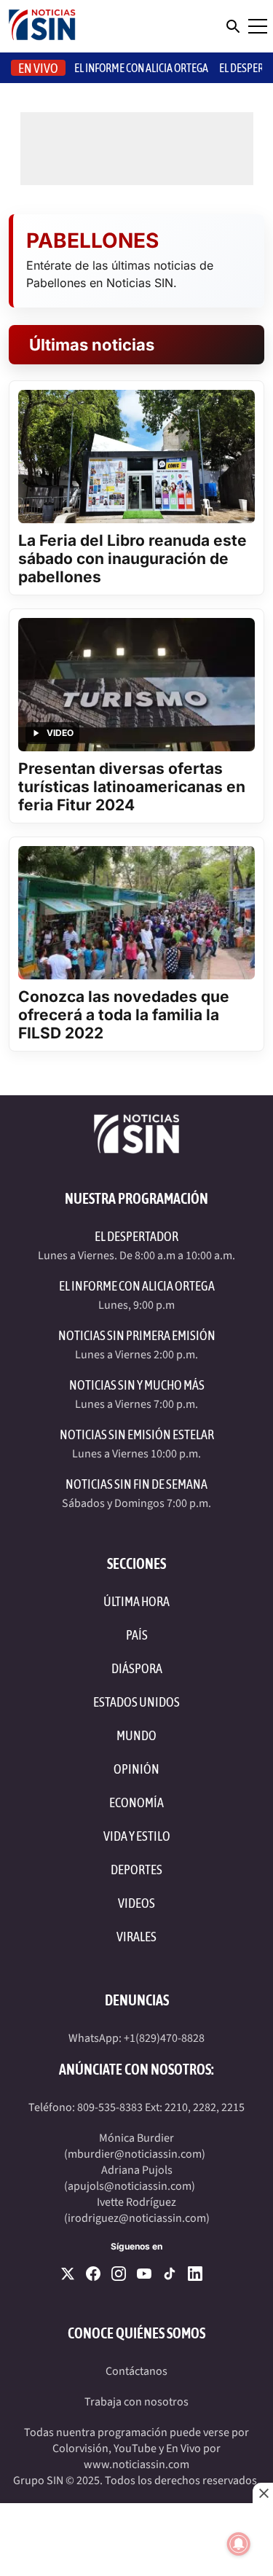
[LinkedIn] (195, 2274)
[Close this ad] (263, 2493)
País (137, 1635)
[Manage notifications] (239, 2544)
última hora (136, 1601)
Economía (136, 1802)
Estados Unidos (136, 1702)
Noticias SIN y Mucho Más (137, 1385)
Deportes (136, 1870)
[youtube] (144, 2274)
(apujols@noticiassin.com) (130, 2186)
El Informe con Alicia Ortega (137, 1286)
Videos (136, 1903)
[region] (136, 2540)
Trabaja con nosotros (136, 2402)
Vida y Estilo (137, 1836)
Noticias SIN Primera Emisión (137, 1335)
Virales (136, 1937)
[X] (68, 2274)
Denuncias (137, 2000)
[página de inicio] (42, 26)
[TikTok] (170, 2274)
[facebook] (93, 2274)
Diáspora (137, 1668)
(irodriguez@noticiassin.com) (137, 2218)
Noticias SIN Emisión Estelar (137, 1434)
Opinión (136, 1769)
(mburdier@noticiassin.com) (135, 2154)
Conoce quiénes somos (136, 2333)
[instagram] (119, 2274)
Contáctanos (136, 2371)
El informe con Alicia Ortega (141, 68)
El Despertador (136, 1236)
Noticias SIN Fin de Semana (136, 1484)
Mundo (136, 1735)
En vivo (38, 68)
